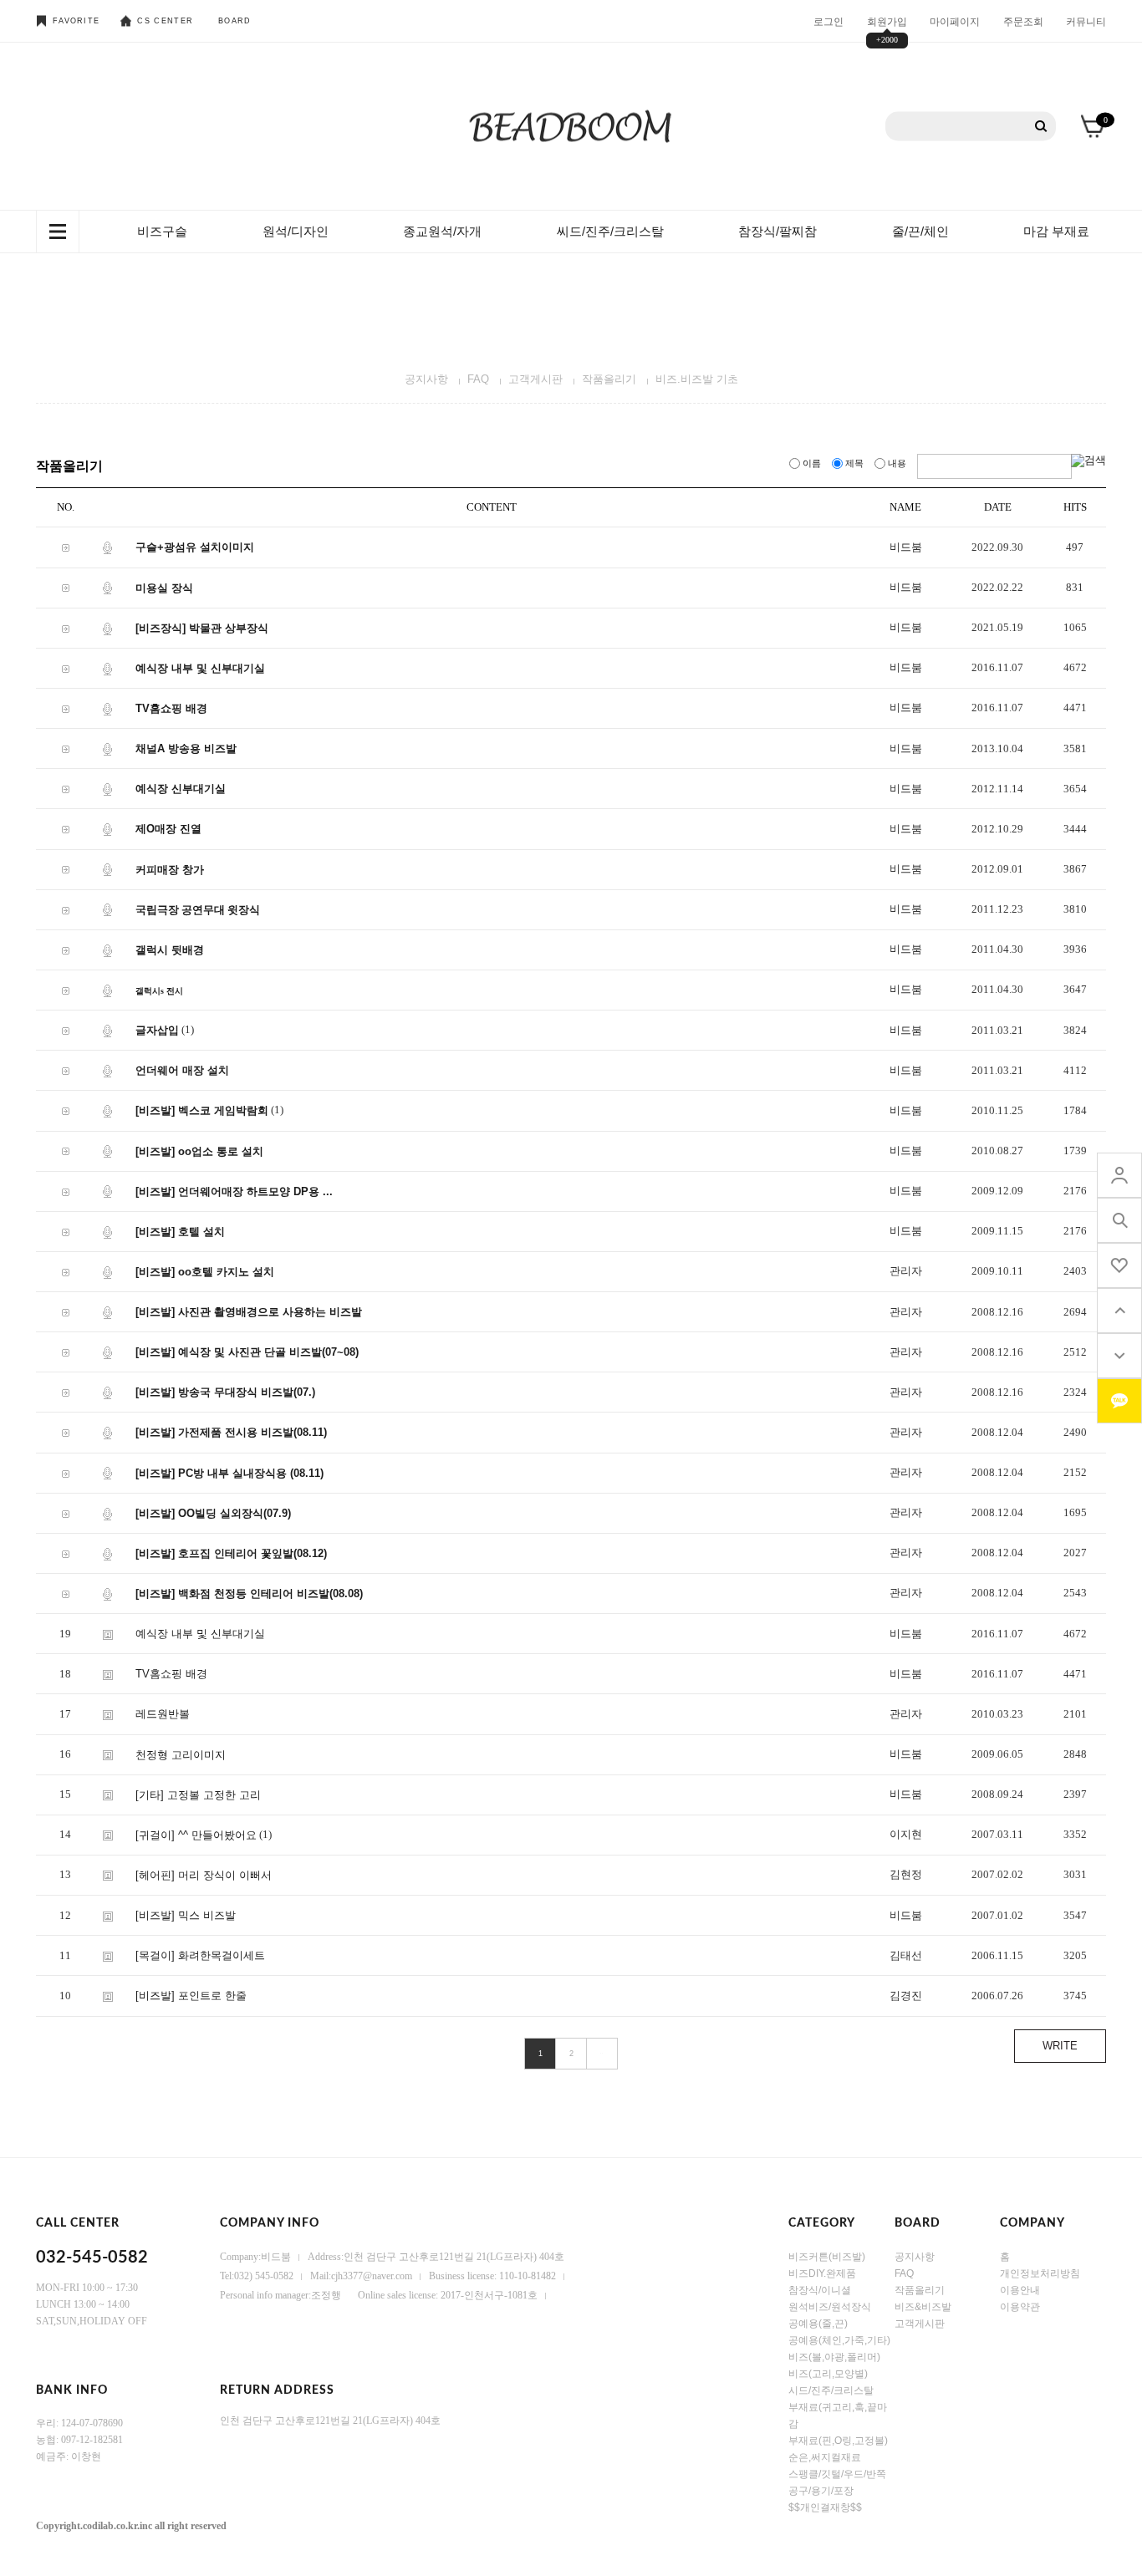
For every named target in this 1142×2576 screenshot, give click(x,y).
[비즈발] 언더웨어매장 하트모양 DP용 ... (234, 1191)
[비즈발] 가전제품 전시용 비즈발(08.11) (231, 1432)
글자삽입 (157, 1030)
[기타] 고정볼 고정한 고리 (198, 1795)
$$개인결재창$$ (825, 2507)
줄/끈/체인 (920, 231)
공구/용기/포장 (821, 2491)
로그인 (828, 21)
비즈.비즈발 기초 (697, 379)
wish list (1119, 1265)
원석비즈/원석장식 (830, 2307)
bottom (1119, 1356)
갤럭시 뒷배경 (170, 950)
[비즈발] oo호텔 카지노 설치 (205, 1272)
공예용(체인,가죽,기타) (839, 2340)
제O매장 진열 (168, 829)
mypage (1119, 1175)
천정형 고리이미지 (181, 1755)
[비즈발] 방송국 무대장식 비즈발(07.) (225, 1392)
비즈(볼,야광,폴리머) (834, 2357)
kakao (1119, 1401)
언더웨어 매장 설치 (182, 1070)
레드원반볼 (163, 1714)
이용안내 (1020, 2290)
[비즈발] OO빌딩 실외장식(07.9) (213, 1513)
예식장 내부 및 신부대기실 (200, 668)
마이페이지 (955, 21)
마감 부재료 (1056, 231)
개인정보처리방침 (1040, 2273)
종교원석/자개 (442, 231)
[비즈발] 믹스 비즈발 (186, 1915)
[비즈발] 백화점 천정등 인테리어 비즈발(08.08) (249, 1593)
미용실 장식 (164, 587)
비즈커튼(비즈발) (827, 2257)
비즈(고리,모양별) (828, 2374)
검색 (1041, 127)
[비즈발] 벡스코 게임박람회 (202, 1110)
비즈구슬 (162, 231)
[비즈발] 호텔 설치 (180, 1232)
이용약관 (1020, 2307)
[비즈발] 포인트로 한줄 (191, 1996)
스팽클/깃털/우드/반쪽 (837, 2474)
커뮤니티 (1086, 21)
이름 (812, 463)
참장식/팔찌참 (777, 231)
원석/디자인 (296, 231)
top (1119, 1311)
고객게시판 (535, 379)
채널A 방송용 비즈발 (186, 748)
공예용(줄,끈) (818, 2324)
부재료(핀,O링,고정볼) (838, 2441)
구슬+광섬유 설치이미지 (195, 547)
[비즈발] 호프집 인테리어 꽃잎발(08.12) (231, 1553)
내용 (897, 463)
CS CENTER (165, 21)
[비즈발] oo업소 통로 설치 (199, 1151)
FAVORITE (76, 21)
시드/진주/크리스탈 (831, 2390)
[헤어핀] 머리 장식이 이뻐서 (204, 1875)
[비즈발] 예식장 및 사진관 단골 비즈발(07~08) (247, 1352)
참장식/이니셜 (820, 2290)
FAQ (478, 379)
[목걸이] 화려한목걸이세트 (200, 1955)
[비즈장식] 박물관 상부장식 (202, 628)
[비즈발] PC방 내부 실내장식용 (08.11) (229, 1473)
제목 (854, 463)
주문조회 (1023, 21)
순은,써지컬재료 (825, 2457)
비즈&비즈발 (923, 2307)
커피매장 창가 (170, 869)
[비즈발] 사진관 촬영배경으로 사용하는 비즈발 (249, 1312)
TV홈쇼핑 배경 (171, 708)
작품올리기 (609, 379)
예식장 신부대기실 (181, 789)
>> (602, 2054)
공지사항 (426, 379)
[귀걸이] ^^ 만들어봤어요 (196, 1835)
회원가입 (887, 21)
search (1119, 1220)
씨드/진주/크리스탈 (610, 231)
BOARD (235, 21)
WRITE (1060, 2046)
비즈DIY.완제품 (822, 2273)
